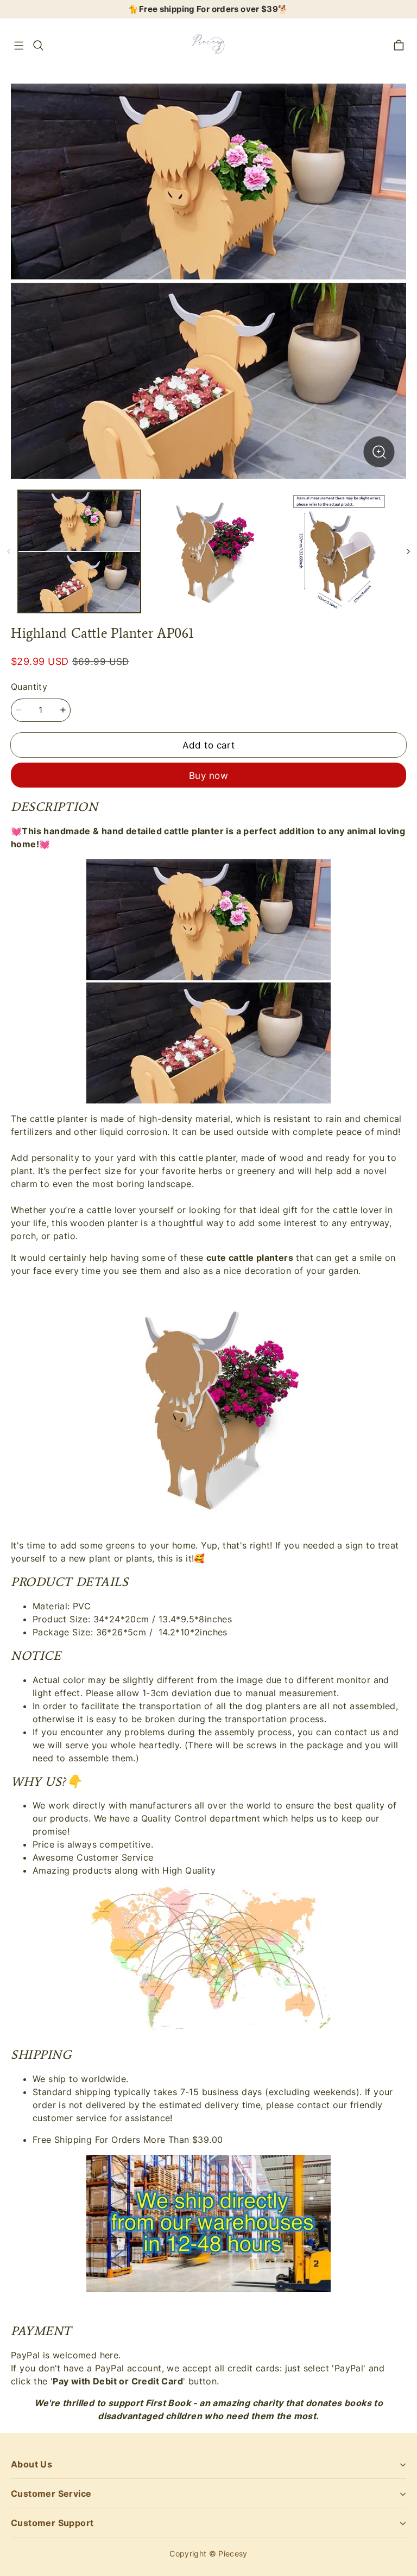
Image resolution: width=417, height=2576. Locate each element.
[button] (18, 46)
